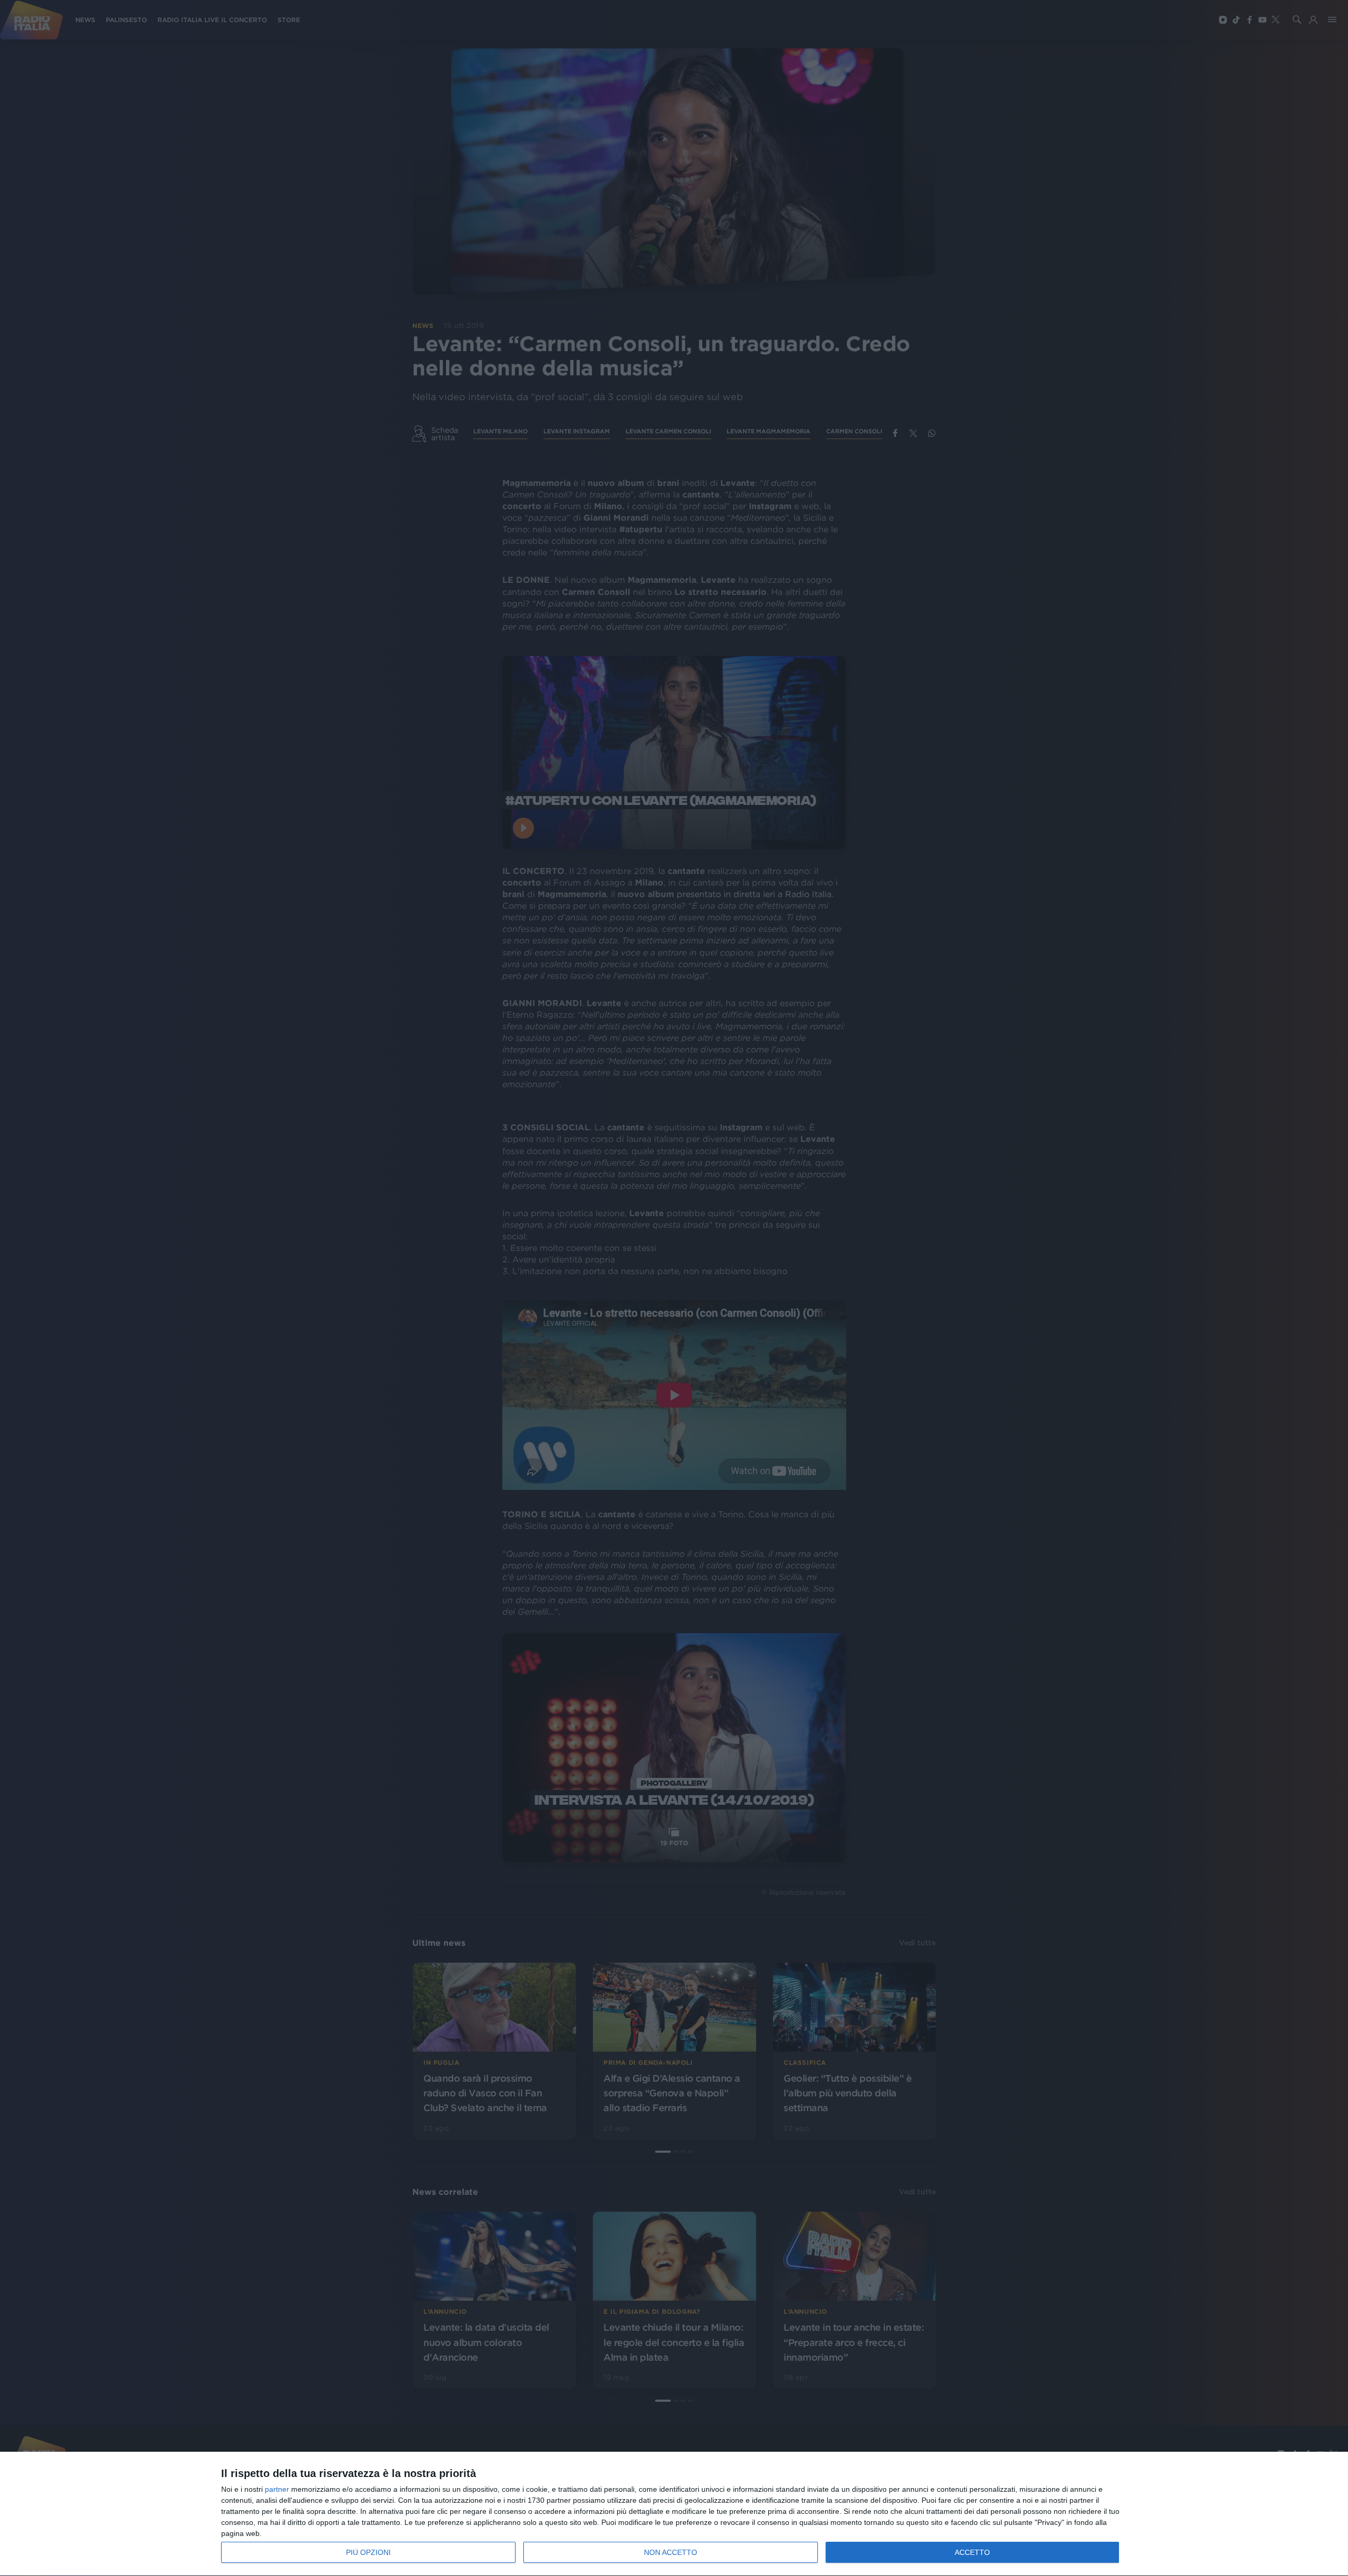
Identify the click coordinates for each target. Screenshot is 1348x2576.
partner (277, 2489)
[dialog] (674, 2514)
